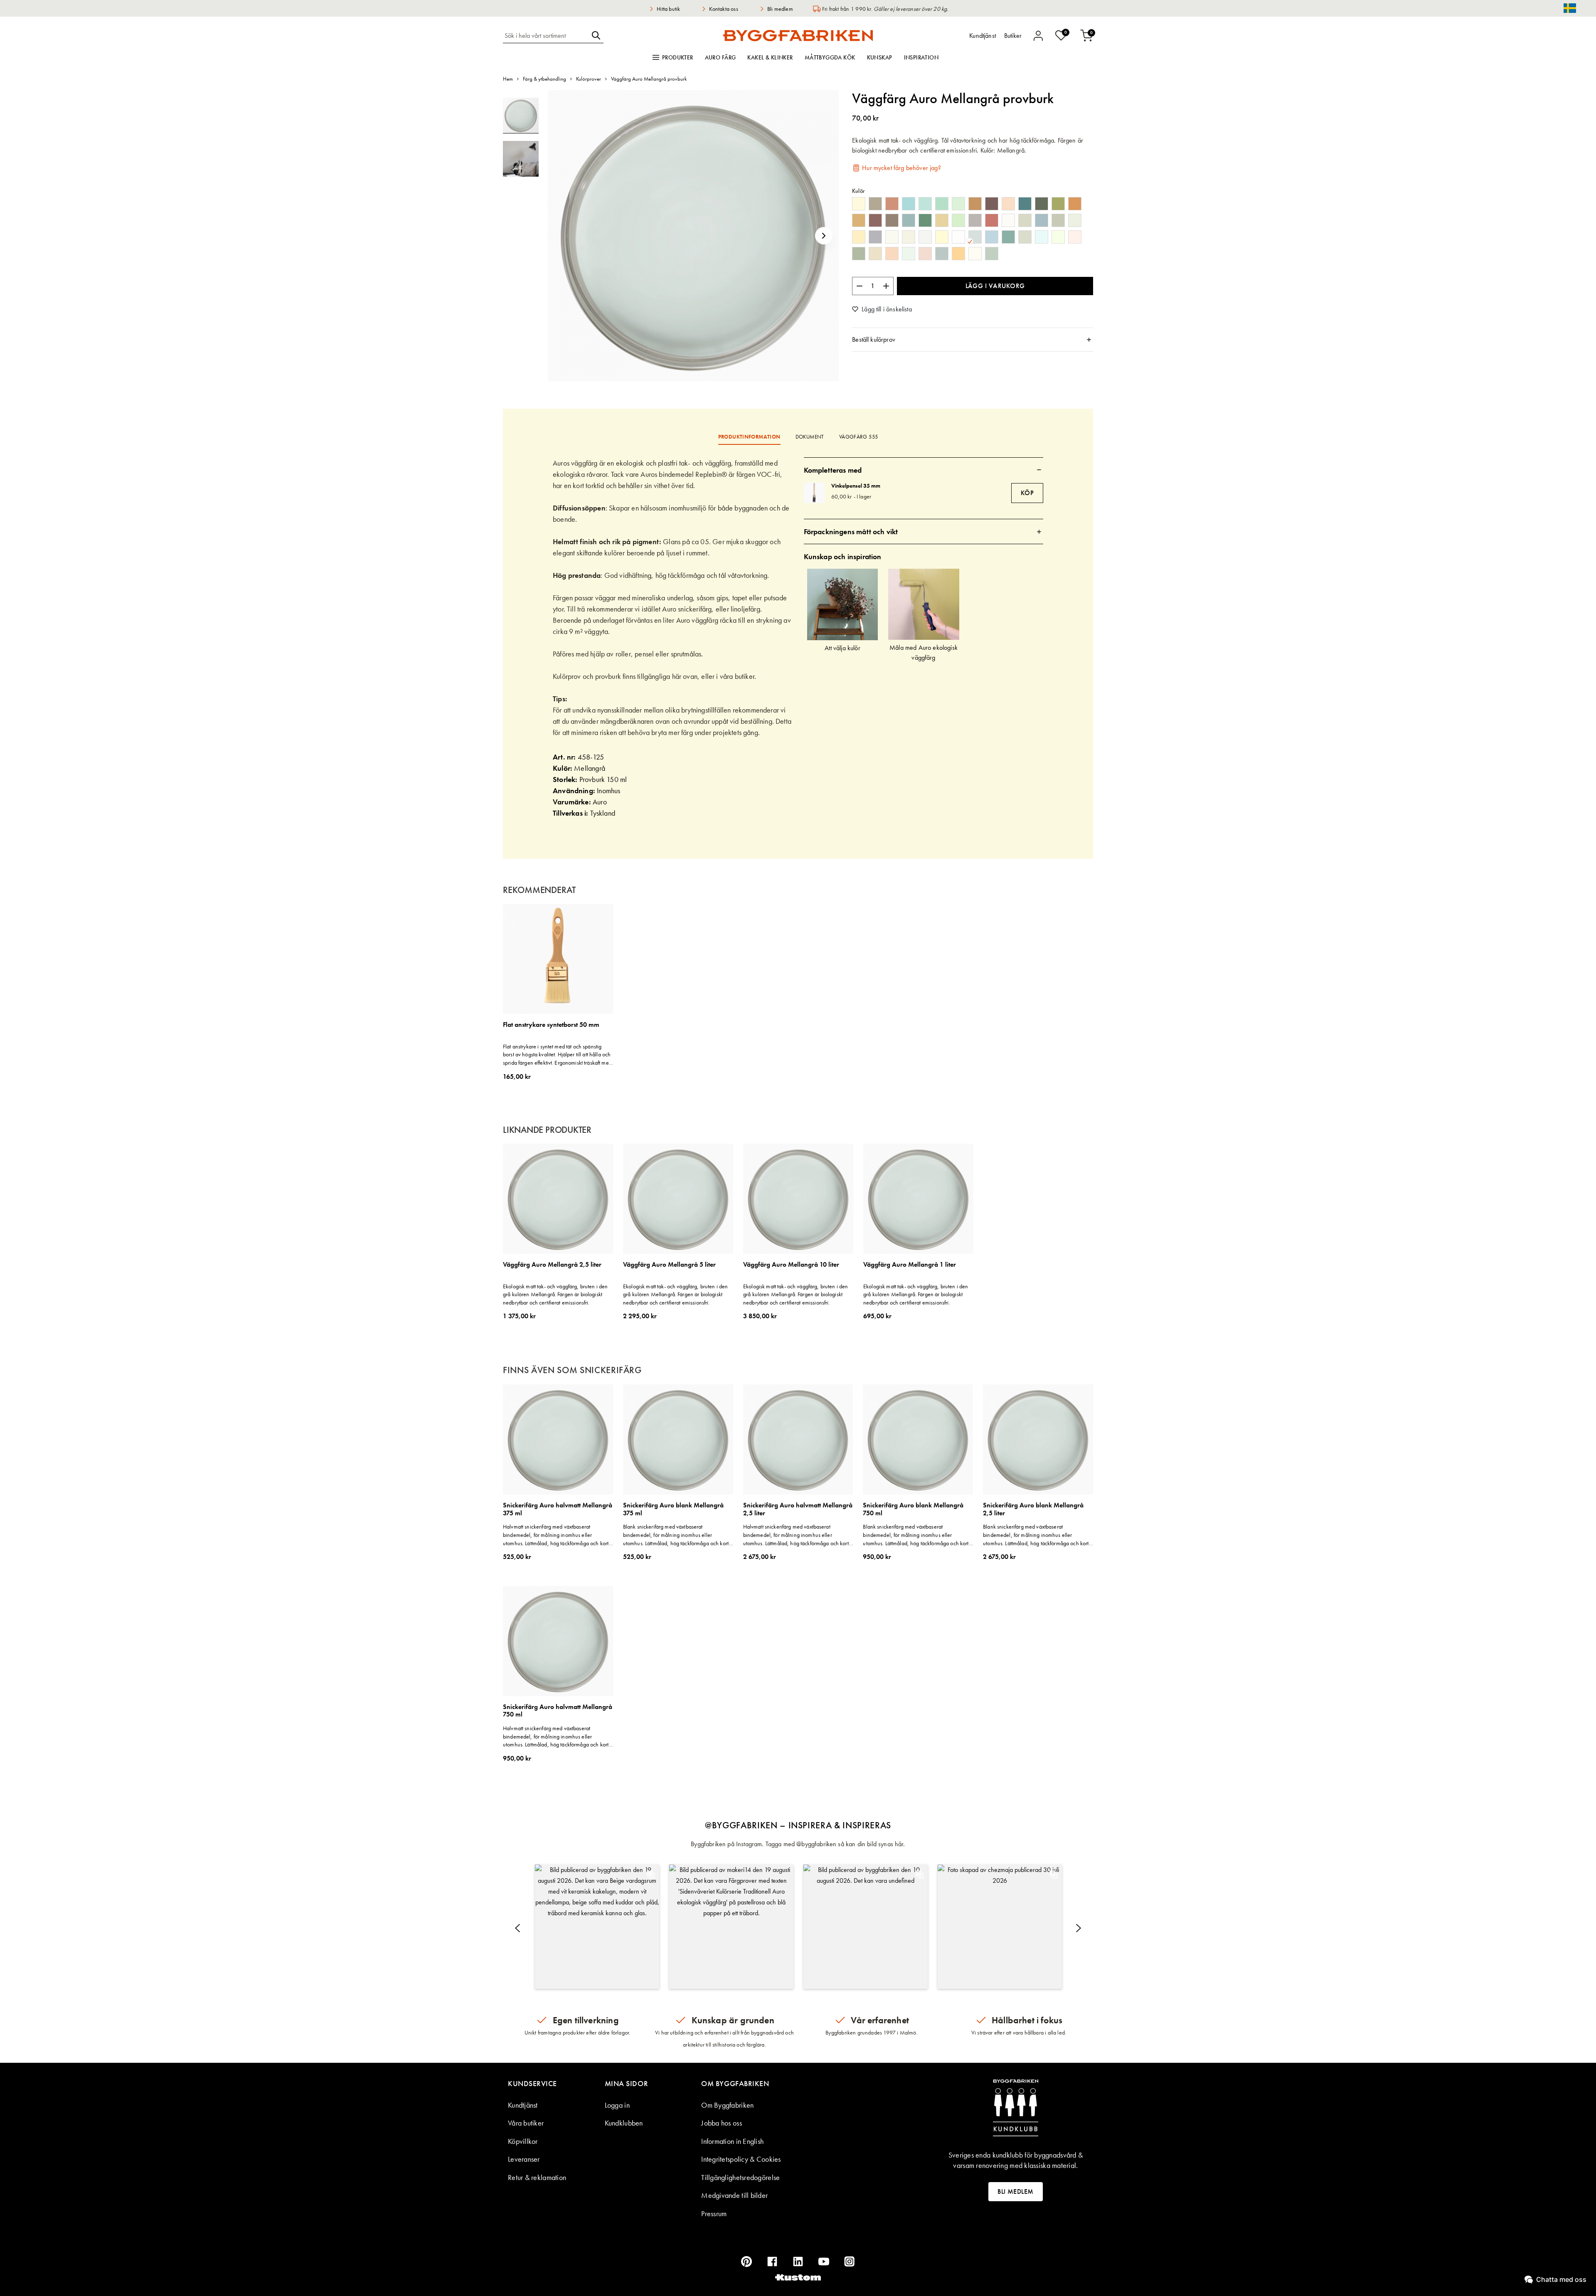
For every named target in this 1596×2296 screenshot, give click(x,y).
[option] (859, 204)
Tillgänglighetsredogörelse (740, 2177)
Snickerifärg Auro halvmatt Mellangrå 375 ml (558, 1509)
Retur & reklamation (537, 2177)
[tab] (973, 340)
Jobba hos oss (722, 2123)
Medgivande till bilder (734, 2195)
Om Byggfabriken (727, 2105)
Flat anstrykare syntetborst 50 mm (551, 1025)
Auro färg (720, 57)
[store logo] (798, 35)
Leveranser (524, 2159)
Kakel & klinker (770, 57)
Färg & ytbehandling (544, 79)
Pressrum (714, 2213)
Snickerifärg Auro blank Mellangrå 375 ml (673, 1509)
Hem (508, 79)
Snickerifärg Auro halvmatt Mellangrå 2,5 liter (798, 1509)
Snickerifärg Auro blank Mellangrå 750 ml (913, 1509)
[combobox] (546, 35)
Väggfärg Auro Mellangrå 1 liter (910, 1265)
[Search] (596, 35)
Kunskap (880, 57)
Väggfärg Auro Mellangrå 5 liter (669, 1265)
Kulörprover (589, 79)
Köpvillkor (523, 2141)
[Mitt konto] (1038, 36)
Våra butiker (526, 2123)
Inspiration (921, 57)
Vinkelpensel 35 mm (856, 486)
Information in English (732, 2141)
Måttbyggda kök (830, 57)
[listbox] (973, 230)
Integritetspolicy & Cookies (741, 2159)
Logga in (617, 2105)
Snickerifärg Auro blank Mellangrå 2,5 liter (1033, 1509)
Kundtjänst (523, 2105)
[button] (824, 236)
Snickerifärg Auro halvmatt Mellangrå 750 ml (558, 1711)
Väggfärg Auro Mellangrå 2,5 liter (552, 1265)
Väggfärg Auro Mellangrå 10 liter (791, 1265)
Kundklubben (624, 2123)
